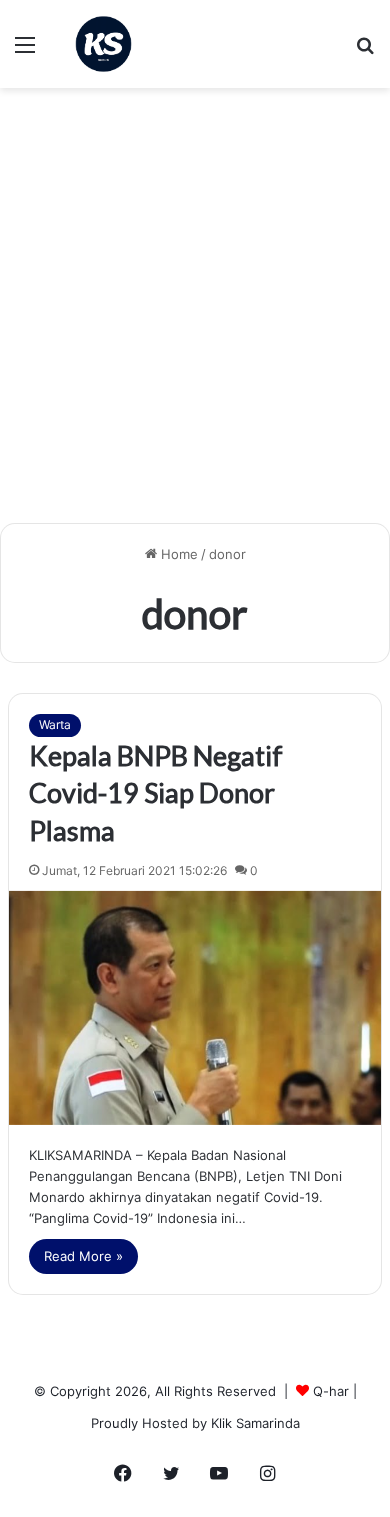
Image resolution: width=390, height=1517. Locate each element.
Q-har (331, 1391)
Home (177, 554)
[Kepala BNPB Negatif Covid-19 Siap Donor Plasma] (195, 1008)
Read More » (83, 1256)
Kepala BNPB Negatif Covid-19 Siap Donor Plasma (156, 793)
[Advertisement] (195, 313)
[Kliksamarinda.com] (103, 44)
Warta (55, 724)
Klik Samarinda (255, 1423)
